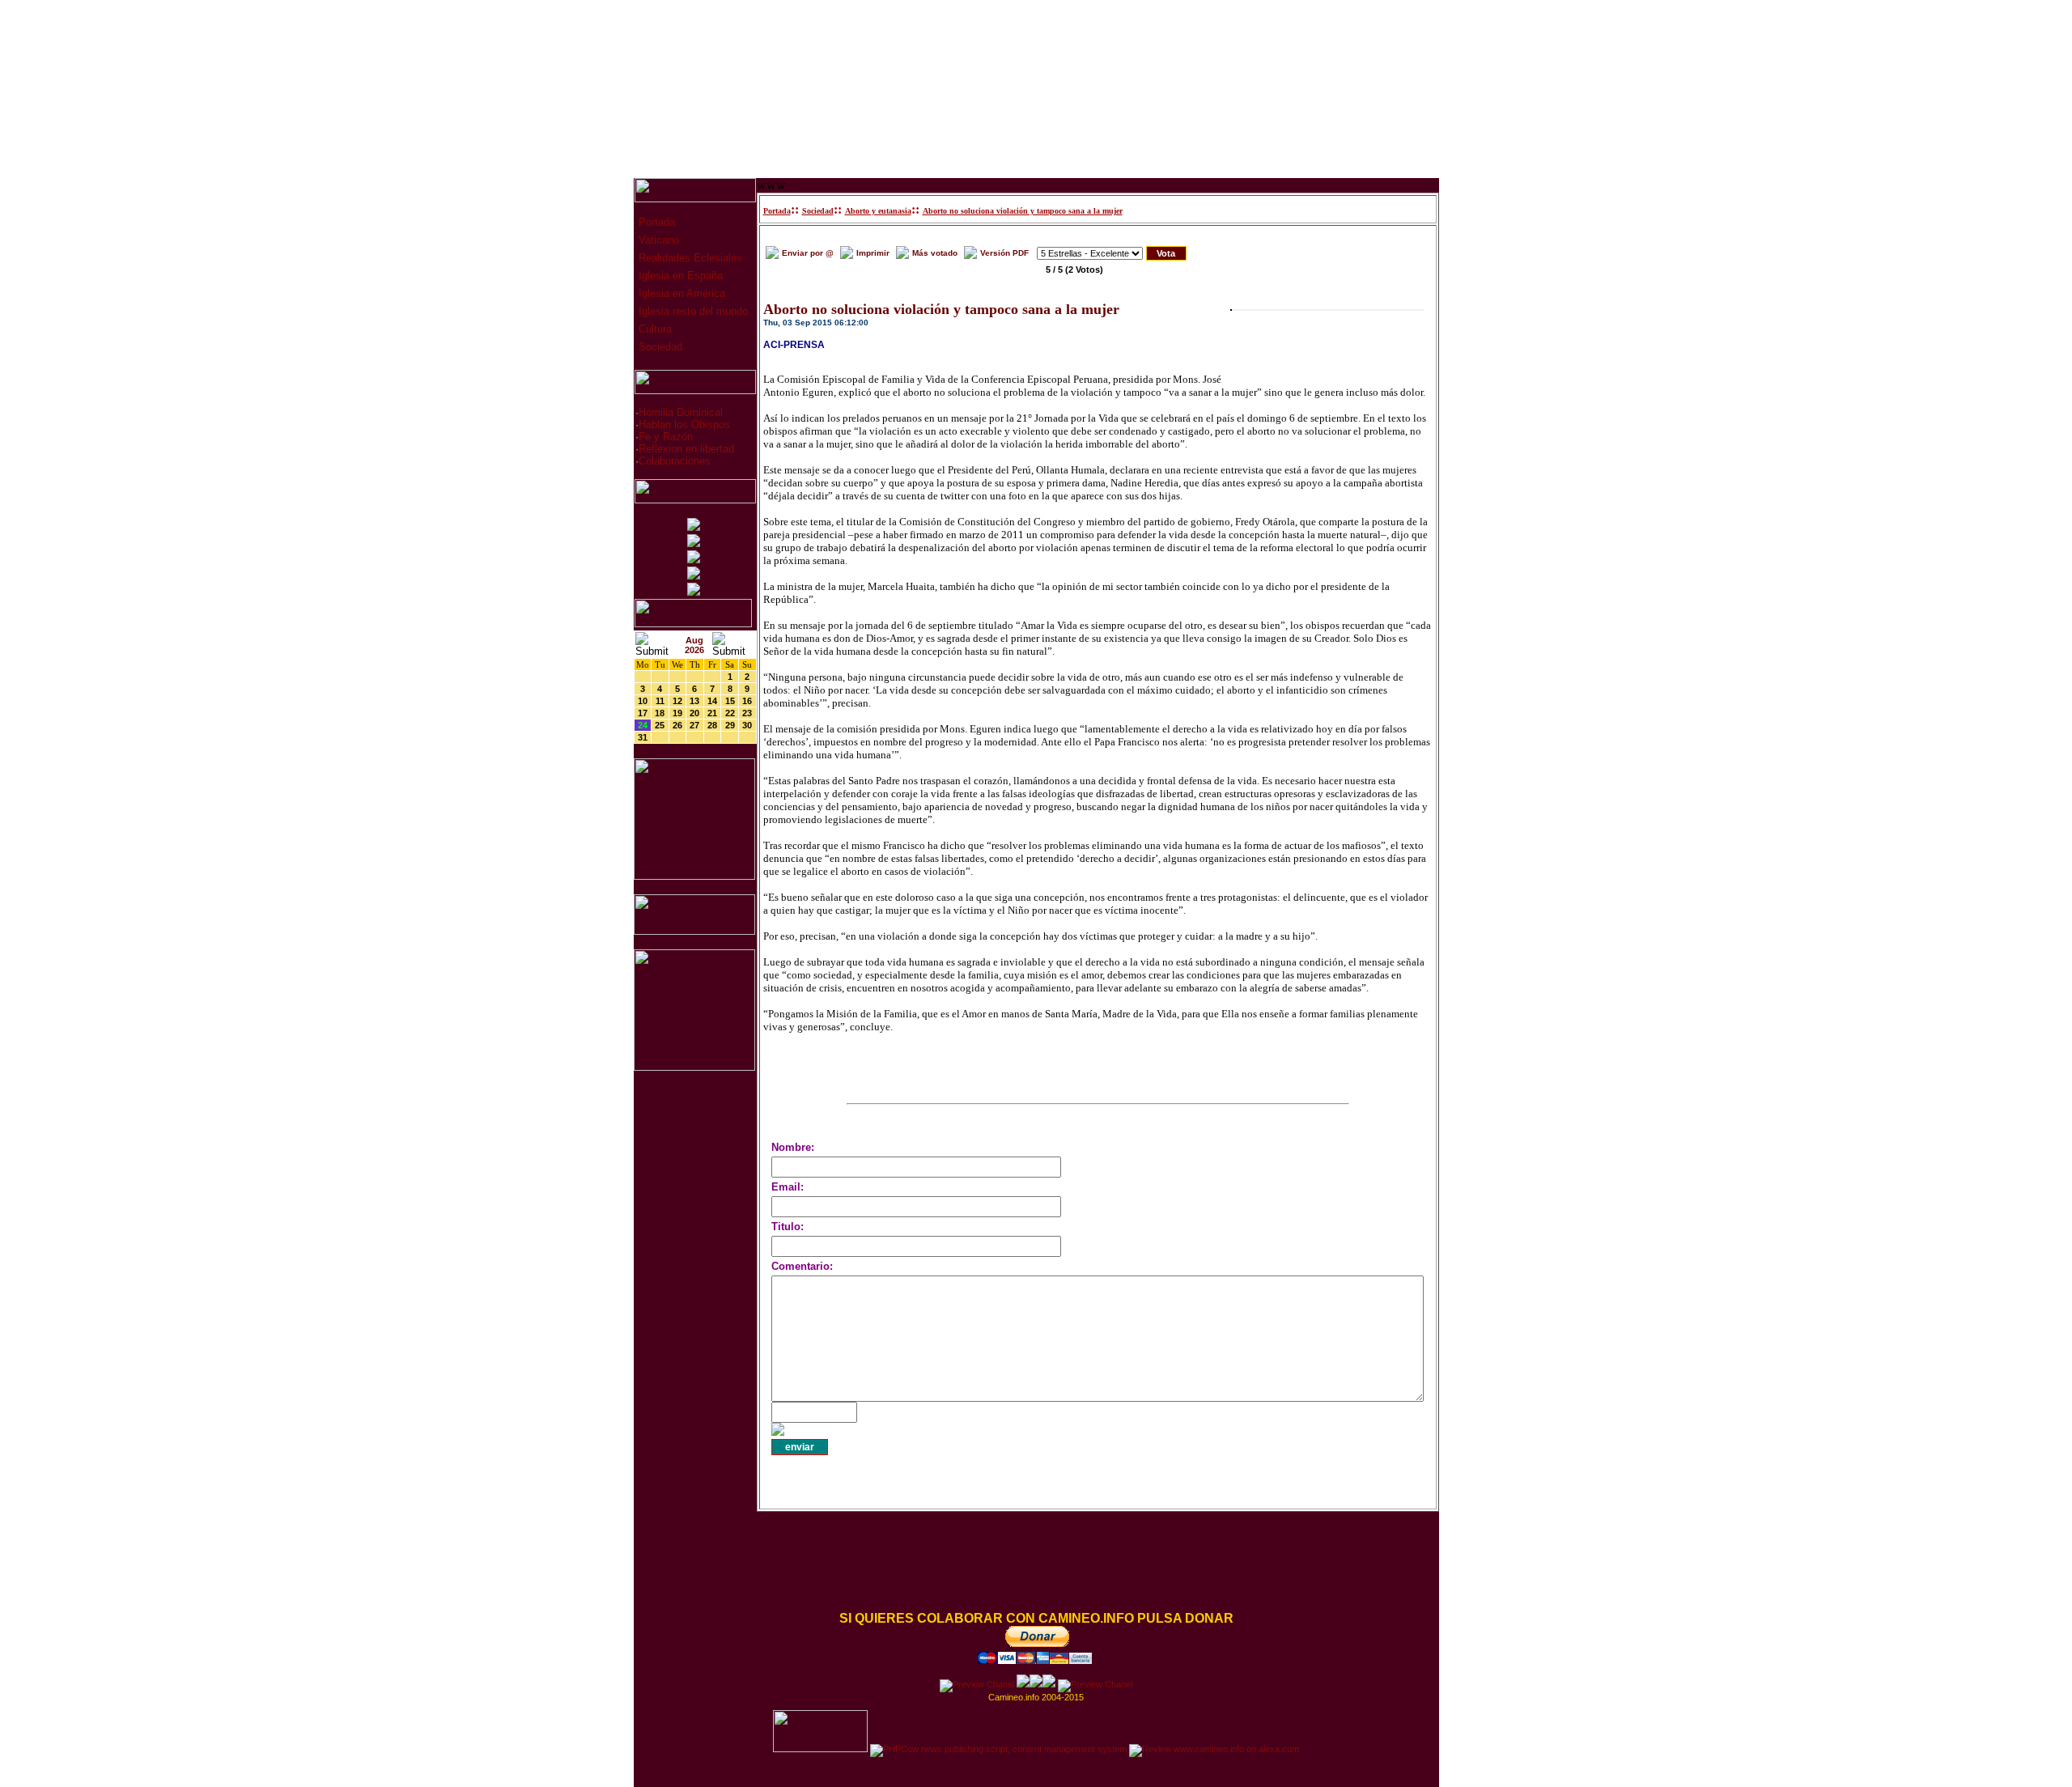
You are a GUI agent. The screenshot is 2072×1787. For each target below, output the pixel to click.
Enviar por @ (808, 253)
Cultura (654, 329)
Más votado (935, 253)
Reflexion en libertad (686, 449)
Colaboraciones (675, 461)
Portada (655, 222)
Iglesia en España (679, 276)
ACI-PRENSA (794, 345)
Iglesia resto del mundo (692, 311)
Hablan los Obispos (684, 424)
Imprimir (873, 253)
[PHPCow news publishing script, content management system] (998, 1749)
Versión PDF (1004, 253)
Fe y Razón (666, 437)
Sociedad (659, 347)
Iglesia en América (680, 293)
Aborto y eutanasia (878, 211)
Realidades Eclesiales (689, 258)
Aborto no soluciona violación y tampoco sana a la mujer (1023, 211)
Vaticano (657, 240)
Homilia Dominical (681, 412)
